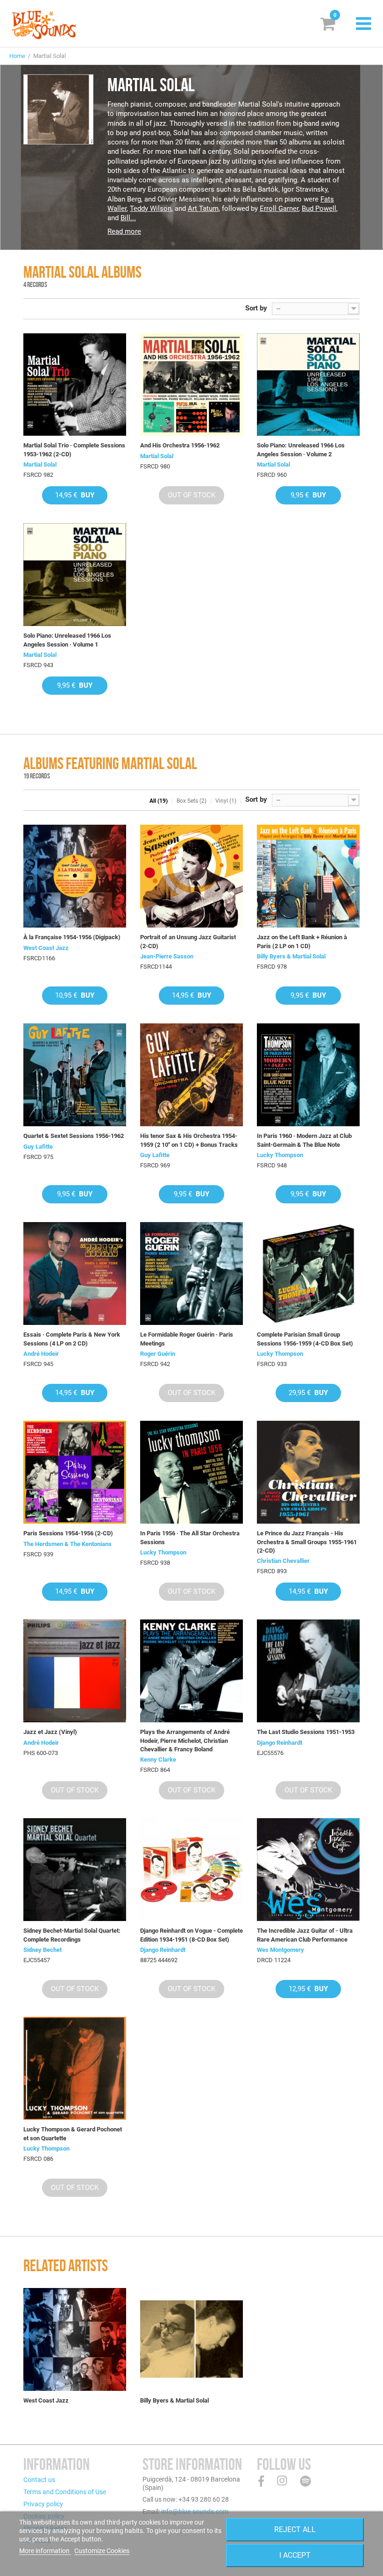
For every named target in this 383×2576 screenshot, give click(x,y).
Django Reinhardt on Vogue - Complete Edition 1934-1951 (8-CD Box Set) (191, 1935)
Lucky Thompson (280, 1155)
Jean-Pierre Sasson (167, 956)
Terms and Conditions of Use (65, 2492)
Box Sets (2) (191, 801)
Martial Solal (40, 464)
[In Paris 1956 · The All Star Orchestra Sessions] (191, 1472)
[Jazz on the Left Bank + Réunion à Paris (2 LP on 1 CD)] (308, 876)
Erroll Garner (279, 209)
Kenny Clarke (158, 1759)
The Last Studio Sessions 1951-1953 (306, 1732)
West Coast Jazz (46, 948)
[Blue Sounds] (44, 25)
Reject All (295, 2529)
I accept (295, 2555)
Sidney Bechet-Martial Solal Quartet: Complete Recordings (72, 1935)
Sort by (256, 308)
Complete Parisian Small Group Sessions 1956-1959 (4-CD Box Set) (305, 1339)
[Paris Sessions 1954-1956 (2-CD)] (75, 1472)
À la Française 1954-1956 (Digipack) (72, 937)
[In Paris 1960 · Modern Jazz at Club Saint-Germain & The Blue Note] (308, 1075)
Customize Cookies (102, 2551)
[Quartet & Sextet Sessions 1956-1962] (75, 1075)
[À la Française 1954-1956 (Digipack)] (75, 876)
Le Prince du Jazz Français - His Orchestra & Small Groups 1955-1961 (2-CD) (307, 1542)
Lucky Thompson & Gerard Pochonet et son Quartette (73, 2133)
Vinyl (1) (226, 801)
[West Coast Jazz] (75, 2339)
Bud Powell (319, 209)
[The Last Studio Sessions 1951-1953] (308, 1671)
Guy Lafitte (38, 1147)
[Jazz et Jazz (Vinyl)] (75, 1671)
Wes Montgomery (280, 1950)
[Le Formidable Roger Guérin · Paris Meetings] (191, 1274)
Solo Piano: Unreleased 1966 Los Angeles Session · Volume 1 (67, 640)
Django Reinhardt (280, 1743)
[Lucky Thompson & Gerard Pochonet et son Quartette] (75, 2068)
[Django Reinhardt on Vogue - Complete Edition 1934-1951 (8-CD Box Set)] (191, 1870)
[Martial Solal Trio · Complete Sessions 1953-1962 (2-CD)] (75, 385)
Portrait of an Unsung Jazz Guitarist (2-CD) (188, 941)
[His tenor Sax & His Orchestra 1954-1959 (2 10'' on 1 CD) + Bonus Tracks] (191, 1075)
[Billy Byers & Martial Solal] (191, 2339)
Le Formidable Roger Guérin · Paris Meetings (187, 1339)
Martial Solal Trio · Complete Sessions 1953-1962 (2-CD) (74, 450)
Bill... (128, 218)
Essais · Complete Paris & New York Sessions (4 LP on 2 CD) (72, 1339)
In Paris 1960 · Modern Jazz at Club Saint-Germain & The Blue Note (304, 1140)
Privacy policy (43, 2504)
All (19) (159, 801)
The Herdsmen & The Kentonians (67, 1544)
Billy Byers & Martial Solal (291, 956)
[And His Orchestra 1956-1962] (191, 385)
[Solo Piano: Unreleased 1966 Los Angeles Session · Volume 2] (308, 385)
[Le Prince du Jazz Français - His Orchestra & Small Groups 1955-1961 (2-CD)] (308, 1472)
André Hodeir (41, 1354)
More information (45, 2551)
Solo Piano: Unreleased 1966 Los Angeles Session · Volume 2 (301, 450)
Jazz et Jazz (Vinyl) (50, 1732)
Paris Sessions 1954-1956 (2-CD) (68, 1533)
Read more (124, 231)
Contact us (39, 2480)
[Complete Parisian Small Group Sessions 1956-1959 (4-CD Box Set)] (308, 1274)
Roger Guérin (158, 1354)
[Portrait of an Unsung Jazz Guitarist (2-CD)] (191, 876)
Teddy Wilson (151, 209)
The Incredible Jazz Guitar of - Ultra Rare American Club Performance (305, 1935)
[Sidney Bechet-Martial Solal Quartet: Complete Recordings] (75, 1870)
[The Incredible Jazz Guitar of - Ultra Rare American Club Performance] (308, 1870)
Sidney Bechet (43, 1950)
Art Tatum (203, 209)
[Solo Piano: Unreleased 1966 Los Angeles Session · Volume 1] (75, 575)
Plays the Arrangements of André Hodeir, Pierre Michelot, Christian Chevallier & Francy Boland (185, 1740)
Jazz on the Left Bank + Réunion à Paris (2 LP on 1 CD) (302, 941)
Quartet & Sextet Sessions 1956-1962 (74, 1136)
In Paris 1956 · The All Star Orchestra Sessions (190, 1537)
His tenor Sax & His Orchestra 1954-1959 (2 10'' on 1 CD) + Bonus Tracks (189, 1140)
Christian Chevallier (283, 1561)
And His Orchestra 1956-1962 (180, 445)
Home (17, 56)
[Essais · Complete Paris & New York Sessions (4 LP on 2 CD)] (75, 1274)
